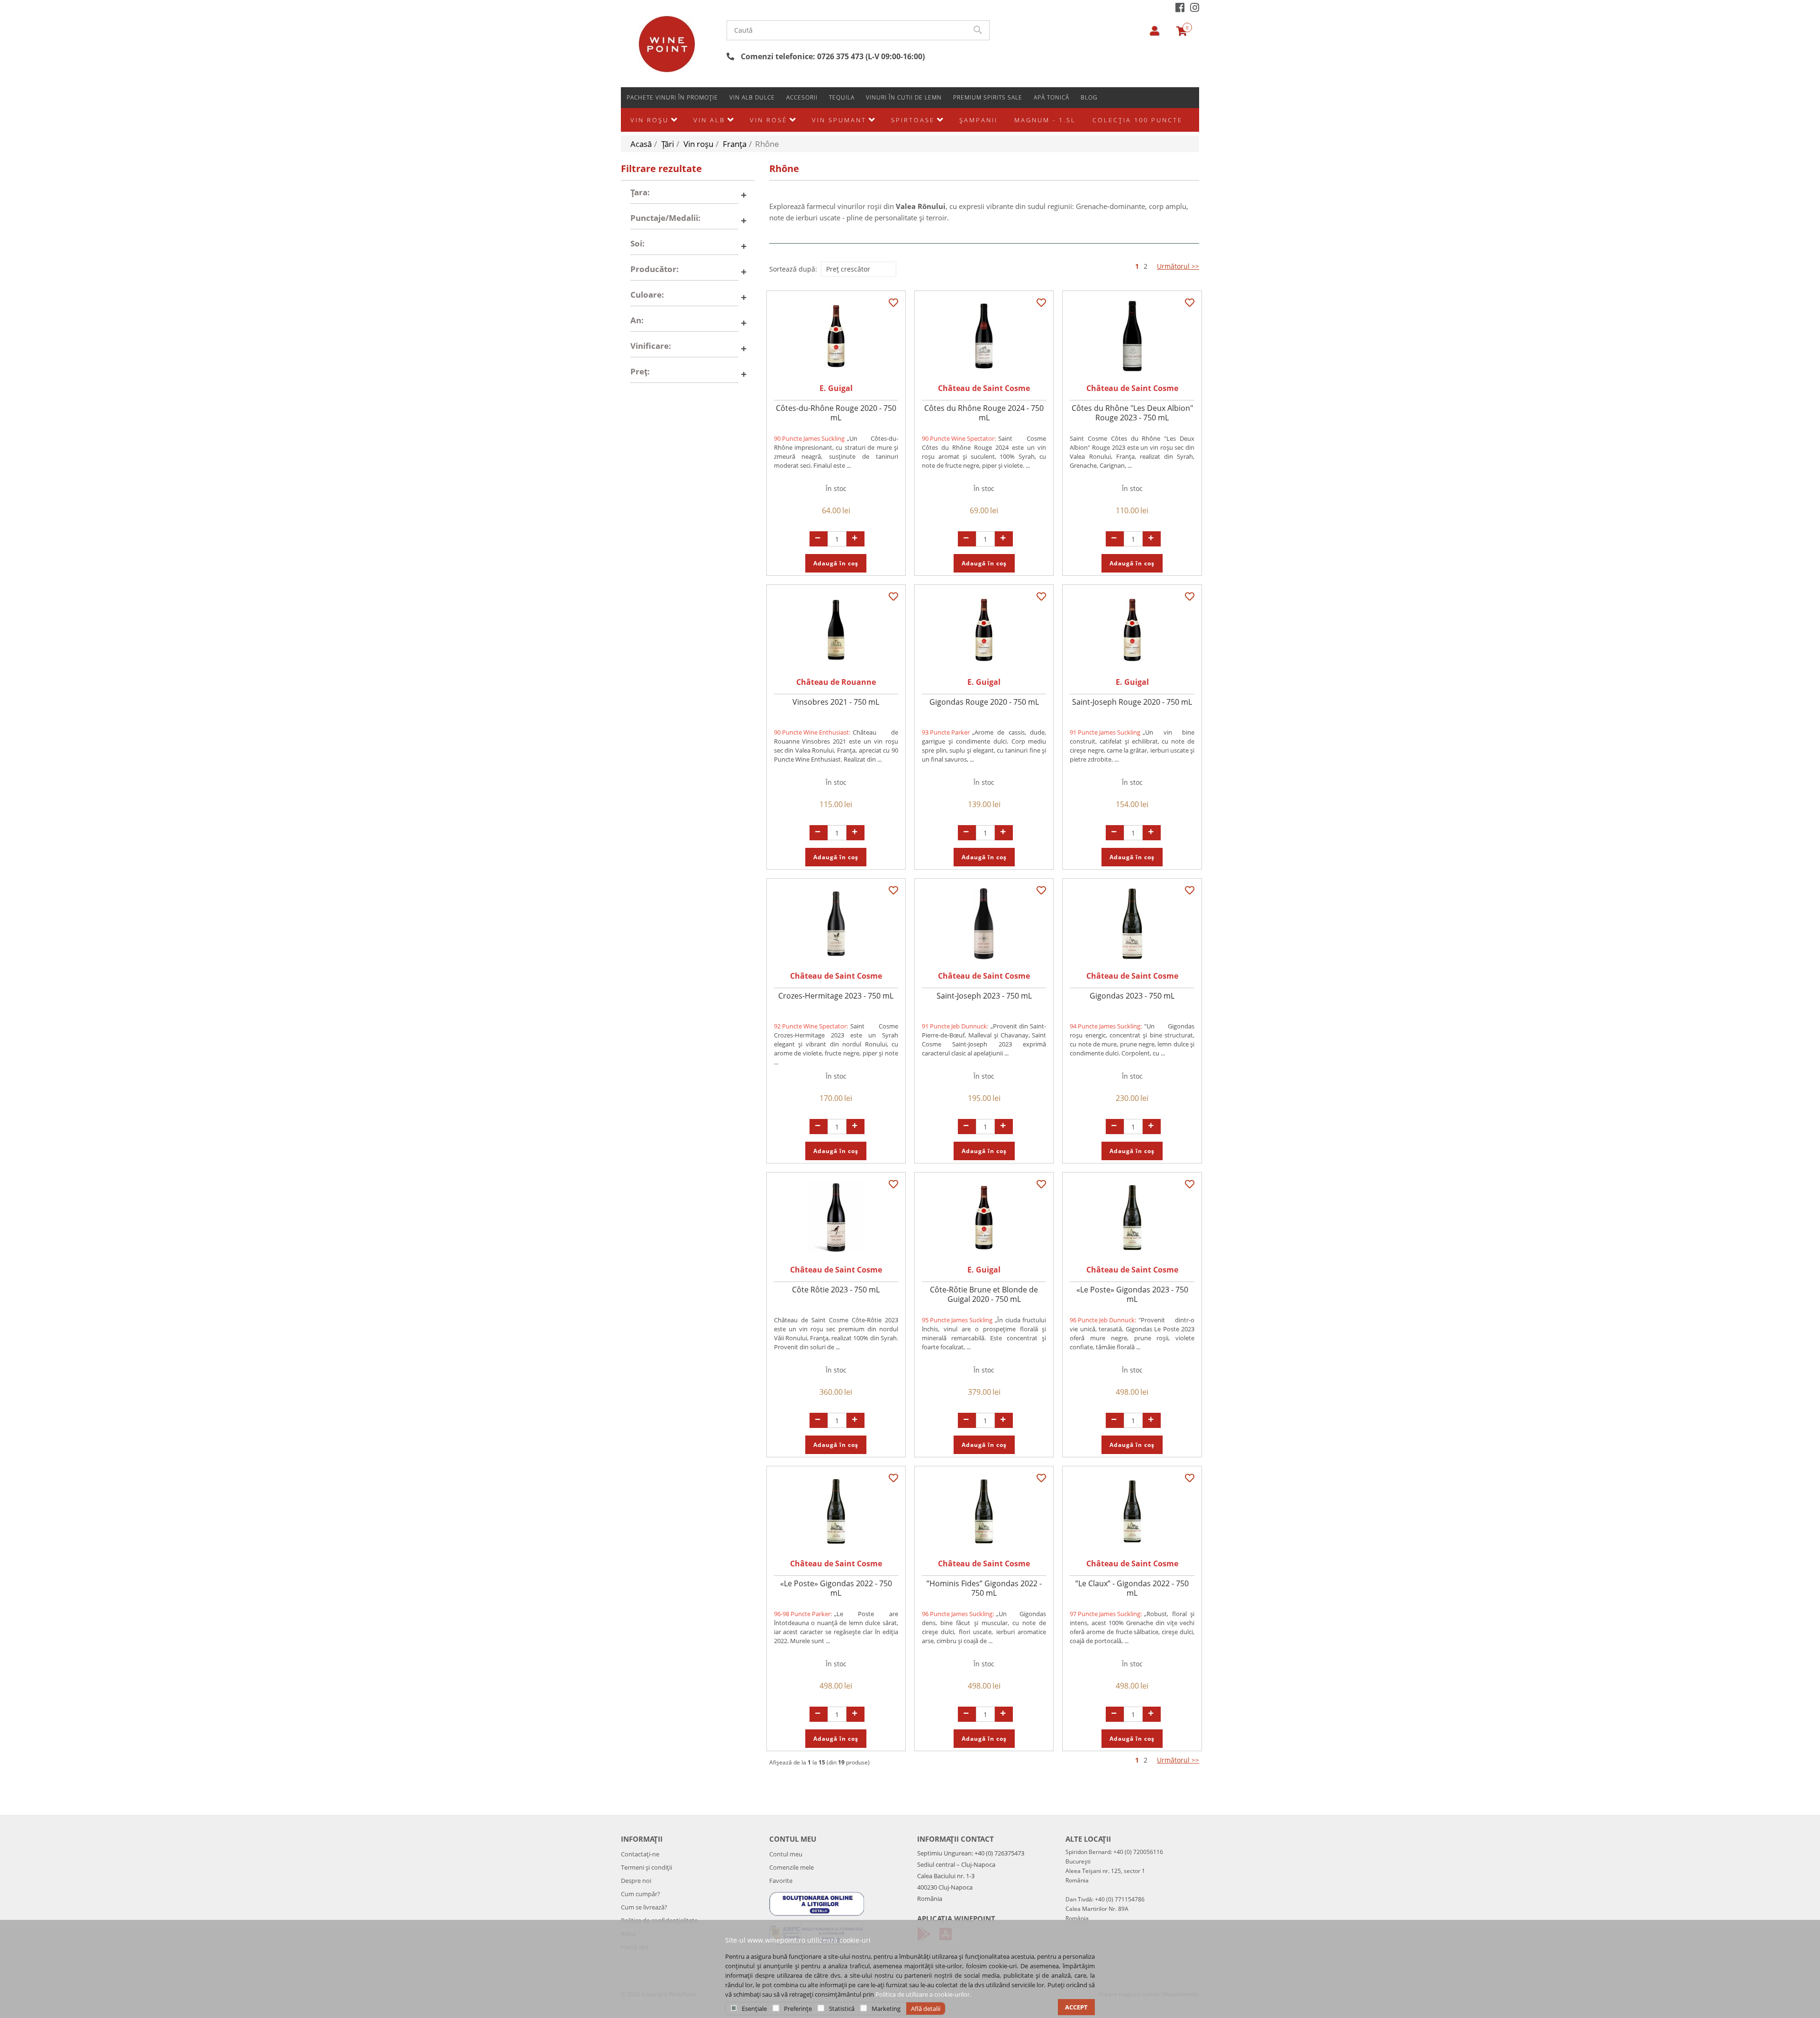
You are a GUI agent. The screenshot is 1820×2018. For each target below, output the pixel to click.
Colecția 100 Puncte (1137, 120)
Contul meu (786, 1854)
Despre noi (636, 1881)
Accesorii (802, 97)
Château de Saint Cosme (984, 388)
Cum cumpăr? (641, 1894)
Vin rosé (769, 120)
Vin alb (709, 120)
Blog (1089, 97)
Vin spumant (839, 120)
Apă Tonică (1051, 97)
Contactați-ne (640, 1854)
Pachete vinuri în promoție (672, 97)
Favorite (781, 1881)
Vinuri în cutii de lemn (904, 97)
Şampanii (978, 120)
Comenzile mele (792, 1867)
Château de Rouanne (836, 682)
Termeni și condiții (646, 1867)
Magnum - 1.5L (1045, 120)
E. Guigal (836, 388)
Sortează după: (793, 269)
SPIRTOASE (913, 120)
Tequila (842, 97)
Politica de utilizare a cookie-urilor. (923, 1994)
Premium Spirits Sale (988, 97)
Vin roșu (650, 120)
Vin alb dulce (752, 97)
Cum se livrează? (644, 1907)
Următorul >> (1178, 266)
